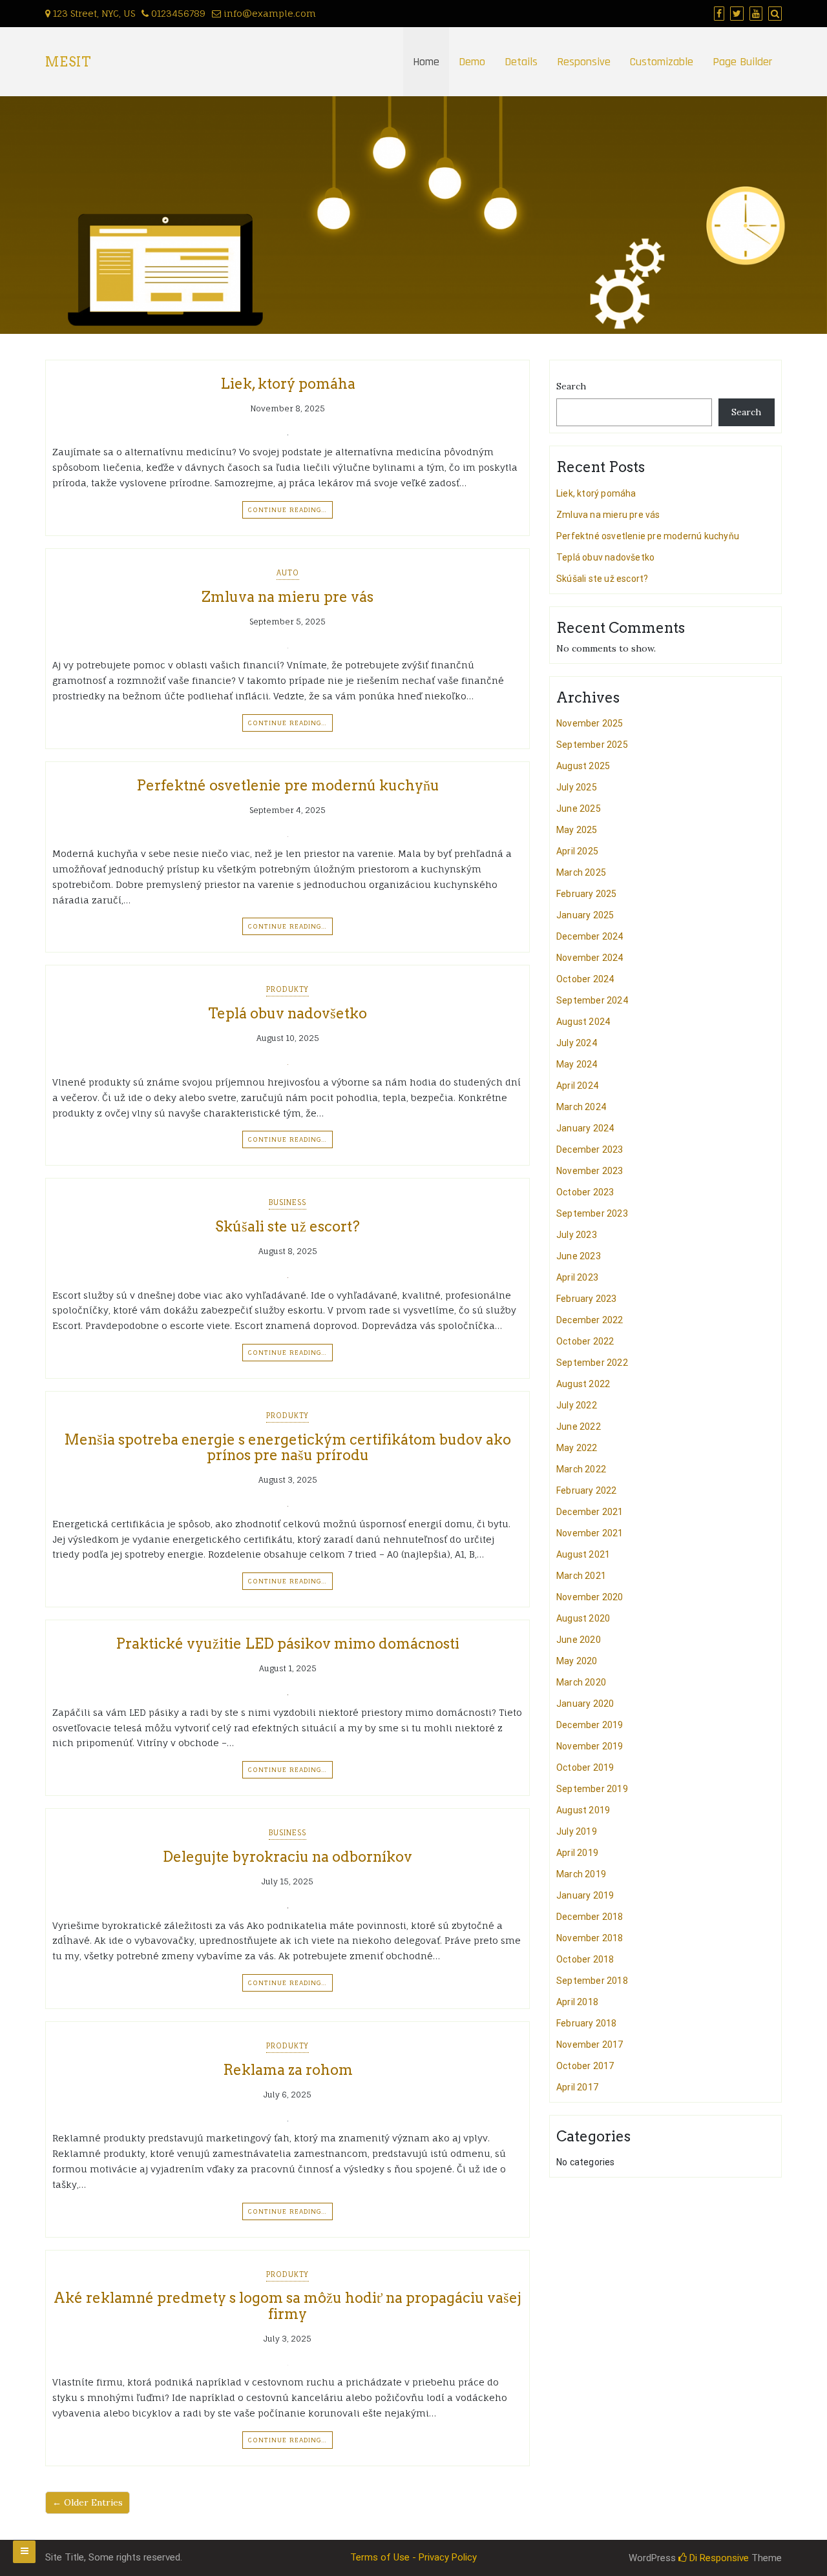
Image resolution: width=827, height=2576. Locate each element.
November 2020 (590, 1597)
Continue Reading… (288, 510)
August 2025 (583, 766)
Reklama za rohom (288, 2070)
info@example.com (270, 13)
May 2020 (577, 1661)
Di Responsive (718, 2558)
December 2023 (590, 1149)
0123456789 (177, 13)
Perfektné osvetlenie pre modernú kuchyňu (288, 785)
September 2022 (592, 1363)
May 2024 (577, 1064)
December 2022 (590, 1320)
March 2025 (581, 872)
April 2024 (577, 1086)
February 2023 (587, 1299)
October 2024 (585, 979)
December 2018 (590, 1917)
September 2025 (592, 745)
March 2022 (581, 1469)
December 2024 (590, 936)
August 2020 (583, 1618)
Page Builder (742, 62)
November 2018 (590, 1938)
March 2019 (581, 1874)
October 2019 (585, 1767)
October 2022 (585, 1341)
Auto (288, 573)
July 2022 (577, 1405)
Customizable (662, 62)
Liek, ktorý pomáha (288, 384)
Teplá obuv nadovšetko (288, 1013)
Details (521, 62)
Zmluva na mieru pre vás (288, 597)
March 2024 (581, 1107)
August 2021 (583, 1554)
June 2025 (579, 809)
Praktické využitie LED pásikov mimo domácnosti (288, 1643)
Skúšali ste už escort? (288, 1226)
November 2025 (590, 723)
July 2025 (577, 787)
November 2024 (590, 958)
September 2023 (592, 1213)
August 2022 (583, 1384)
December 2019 (590, 1725)
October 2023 (585, 1192)
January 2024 (585, 1128)
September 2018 (592, 1981)
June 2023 (579, 1256)
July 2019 (577, 1831)
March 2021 (581, 1576)
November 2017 (590, 2045)
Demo (472, 62)
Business (288, 1202)
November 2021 (590, 1533)
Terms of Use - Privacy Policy (413, 2557)
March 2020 (581, 1682)
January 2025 (585, 915)
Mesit (68, 62)
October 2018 (585, 1959)
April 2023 (577, 1277)
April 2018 (577, 2002)
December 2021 (590, 1512)
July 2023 (577, 1235)
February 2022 (587, 1490)
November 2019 (590, 1746)
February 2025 (587, 894)
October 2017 (585, 2066)
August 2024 (583, 1022)
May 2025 (577, 830)
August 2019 (583, 1810)
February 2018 (587, 2023)
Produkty (288, 989)
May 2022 (577, 1448)
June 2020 (579, 1640)
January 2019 (585, 1895)
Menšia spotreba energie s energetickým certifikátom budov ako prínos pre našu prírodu (288, 1447)
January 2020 (585, 1704)
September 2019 (592, 1789)
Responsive (584, 62)
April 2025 (577, 851)
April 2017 (577, 2087)
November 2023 (590, 1171)
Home (426, 62)
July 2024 (577, 1043)
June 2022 (579, 1427)
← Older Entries (88, 2502)
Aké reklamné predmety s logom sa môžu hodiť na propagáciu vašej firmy (288, 2305)
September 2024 (592, 1000)
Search (571, 386)
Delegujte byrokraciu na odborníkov (288, 1857)
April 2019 (577, 1853)
